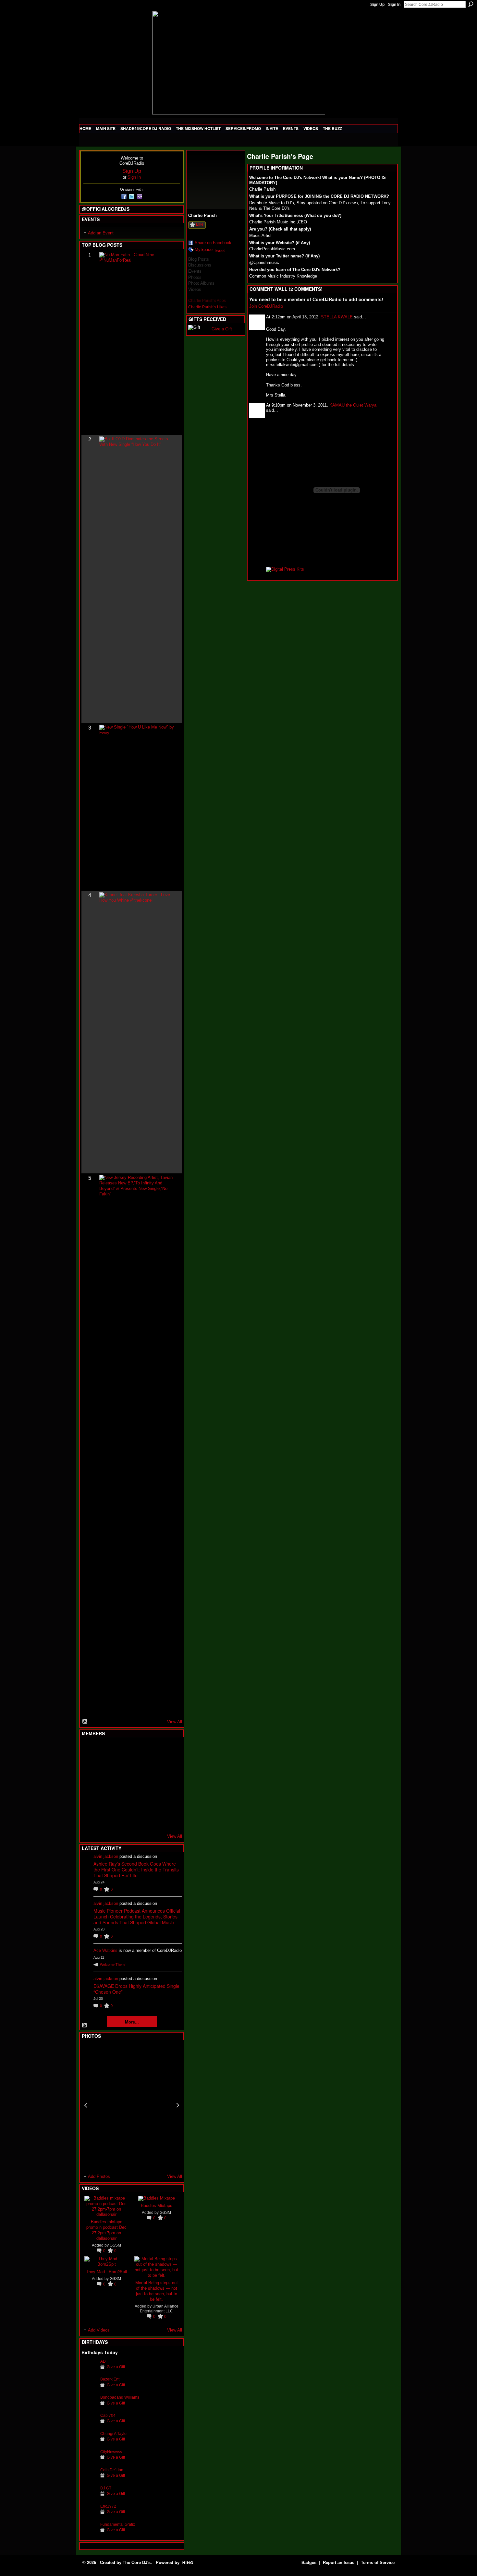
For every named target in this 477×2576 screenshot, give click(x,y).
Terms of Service (378, 2563)
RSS (85, 1722)
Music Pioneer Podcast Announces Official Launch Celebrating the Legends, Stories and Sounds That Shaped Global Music (137, 1917)
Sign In (394, 5)
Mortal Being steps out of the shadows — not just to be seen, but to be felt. (157, 2291)
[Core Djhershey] (169, 1820)
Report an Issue (339, 2563)
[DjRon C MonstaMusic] (137, 1802)
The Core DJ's (137, 2563)
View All (175, 1722)
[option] (132, 2105)
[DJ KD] (121, 1767)
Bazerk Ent (110, 2379)
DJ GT (106, 2488)
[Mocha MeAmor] (169, 1785)
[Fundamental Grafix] (89, 2534)
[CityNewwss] (89, 2462)
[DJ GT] (137, 1785)
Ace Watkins (105, 1950)
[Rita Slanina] (89, 1802)
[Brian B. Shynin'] (121, 1785)
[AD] (89, 2371)
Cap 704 (108, 2415)
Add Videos (99, 2330)
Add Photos (99, 2176)
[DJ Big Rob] (89, 1820)
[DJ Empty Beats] (153, 1767)
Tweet (219, 250)
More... (132, 2022)
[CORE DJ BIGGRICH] (137, 1767)
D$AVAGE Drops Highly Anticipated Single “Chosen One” (136, 1989)
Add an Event (101, 233)
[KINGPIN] (105, 1802)
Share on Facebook (213, 243)
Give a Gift (116, 2367)
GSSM (115, 2245)
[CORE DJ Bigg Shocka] (89, 1767)
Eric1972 (108, 2506)
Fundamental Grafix (118, 2524)
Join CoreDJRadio (266, 306)
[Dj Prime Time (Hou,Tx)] (105, 1820)
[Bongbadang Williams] (89, 2407)
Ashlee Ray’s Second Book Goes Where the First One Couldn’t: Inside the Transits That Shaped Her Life (136, 1870)
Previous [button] (86, 2105)
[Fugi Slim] (121, 1750)
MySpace (204, 249)
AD (103, 2361)
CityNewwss (111, 2452)
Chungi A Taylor (114, 2434)
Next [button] (178, 2105)
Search (471, 4)
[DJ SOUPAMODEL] (121, 1820)
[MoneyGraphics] (153, 1802)
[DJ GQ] (153, 1820)
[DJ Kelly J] (89, 1750)
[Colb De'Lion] (89, 2480)
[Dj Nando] (153, 1785)
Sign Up (377, 5)
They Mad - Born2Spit (107, 2271)
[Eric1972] (89, 2516)
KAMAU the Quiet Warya (353, 405)
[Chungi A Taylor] (89, 2444)
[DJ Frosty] (105, 1750)
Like (200, 224)
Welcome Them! (113, 1965)
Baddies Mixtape (157, 2205)
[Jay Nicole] (121, 1802)
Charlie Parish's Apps (207, 301)
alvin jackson (106, 1856)
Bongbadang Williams (120, 2397)
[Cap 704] (89, 2425)
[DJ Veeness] (169, 1750)
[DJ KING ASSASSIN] (169, 1767)
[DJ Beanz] (105, 1767)
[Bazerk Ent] (89, 2389)
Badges (309, 2563)
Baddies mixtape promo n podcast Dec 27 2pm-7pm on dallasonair (106, 2230)
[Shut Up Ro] (169, 1802)
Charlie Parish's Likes (207, 307)
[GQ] (105, 1785)
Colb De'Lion (112, 2470)
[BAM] (137, 1820)
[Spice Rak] (89, 1785)
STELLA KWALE (337, 317)
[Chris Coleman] (137, 1750)
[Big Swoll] (153, 1750)
